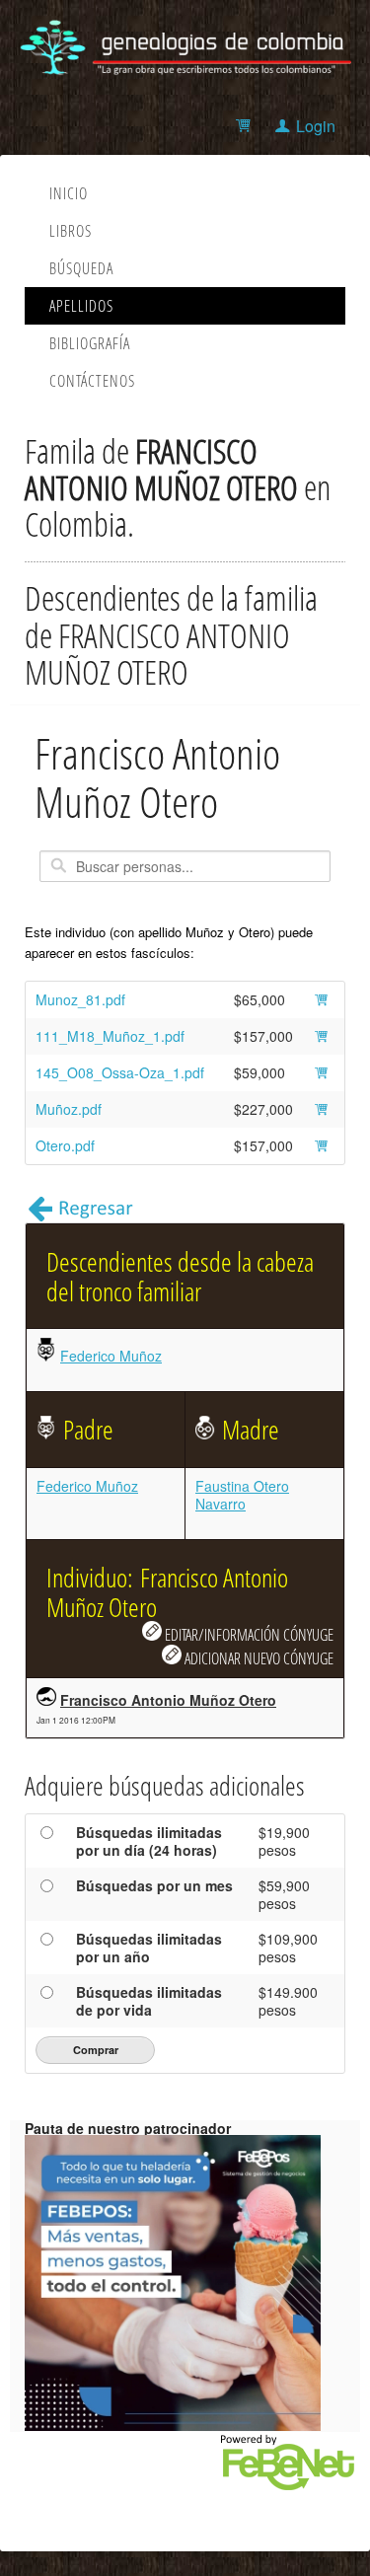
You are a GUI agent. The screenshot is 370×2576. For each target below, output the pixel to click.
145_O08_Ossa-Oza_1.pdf (120, 1072)
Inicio (69, 193)
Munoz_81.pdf (80, 999)
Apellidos (81, 306)
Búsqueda (81, 268)
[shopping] (246, 126)
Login (316, 126)
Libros (71, 231)
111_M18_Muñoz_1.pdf (110, 1036)
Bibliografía (90, 343)
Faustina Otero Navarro (242, 1495)
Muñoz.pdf (69, 1109)
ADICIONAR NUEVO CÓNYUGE (258, 1658)
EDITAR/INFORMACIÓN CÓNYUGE (248, 1634)
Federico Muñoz (111, 1356)
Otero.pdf (65, 1145)
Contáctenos (92, 381)
